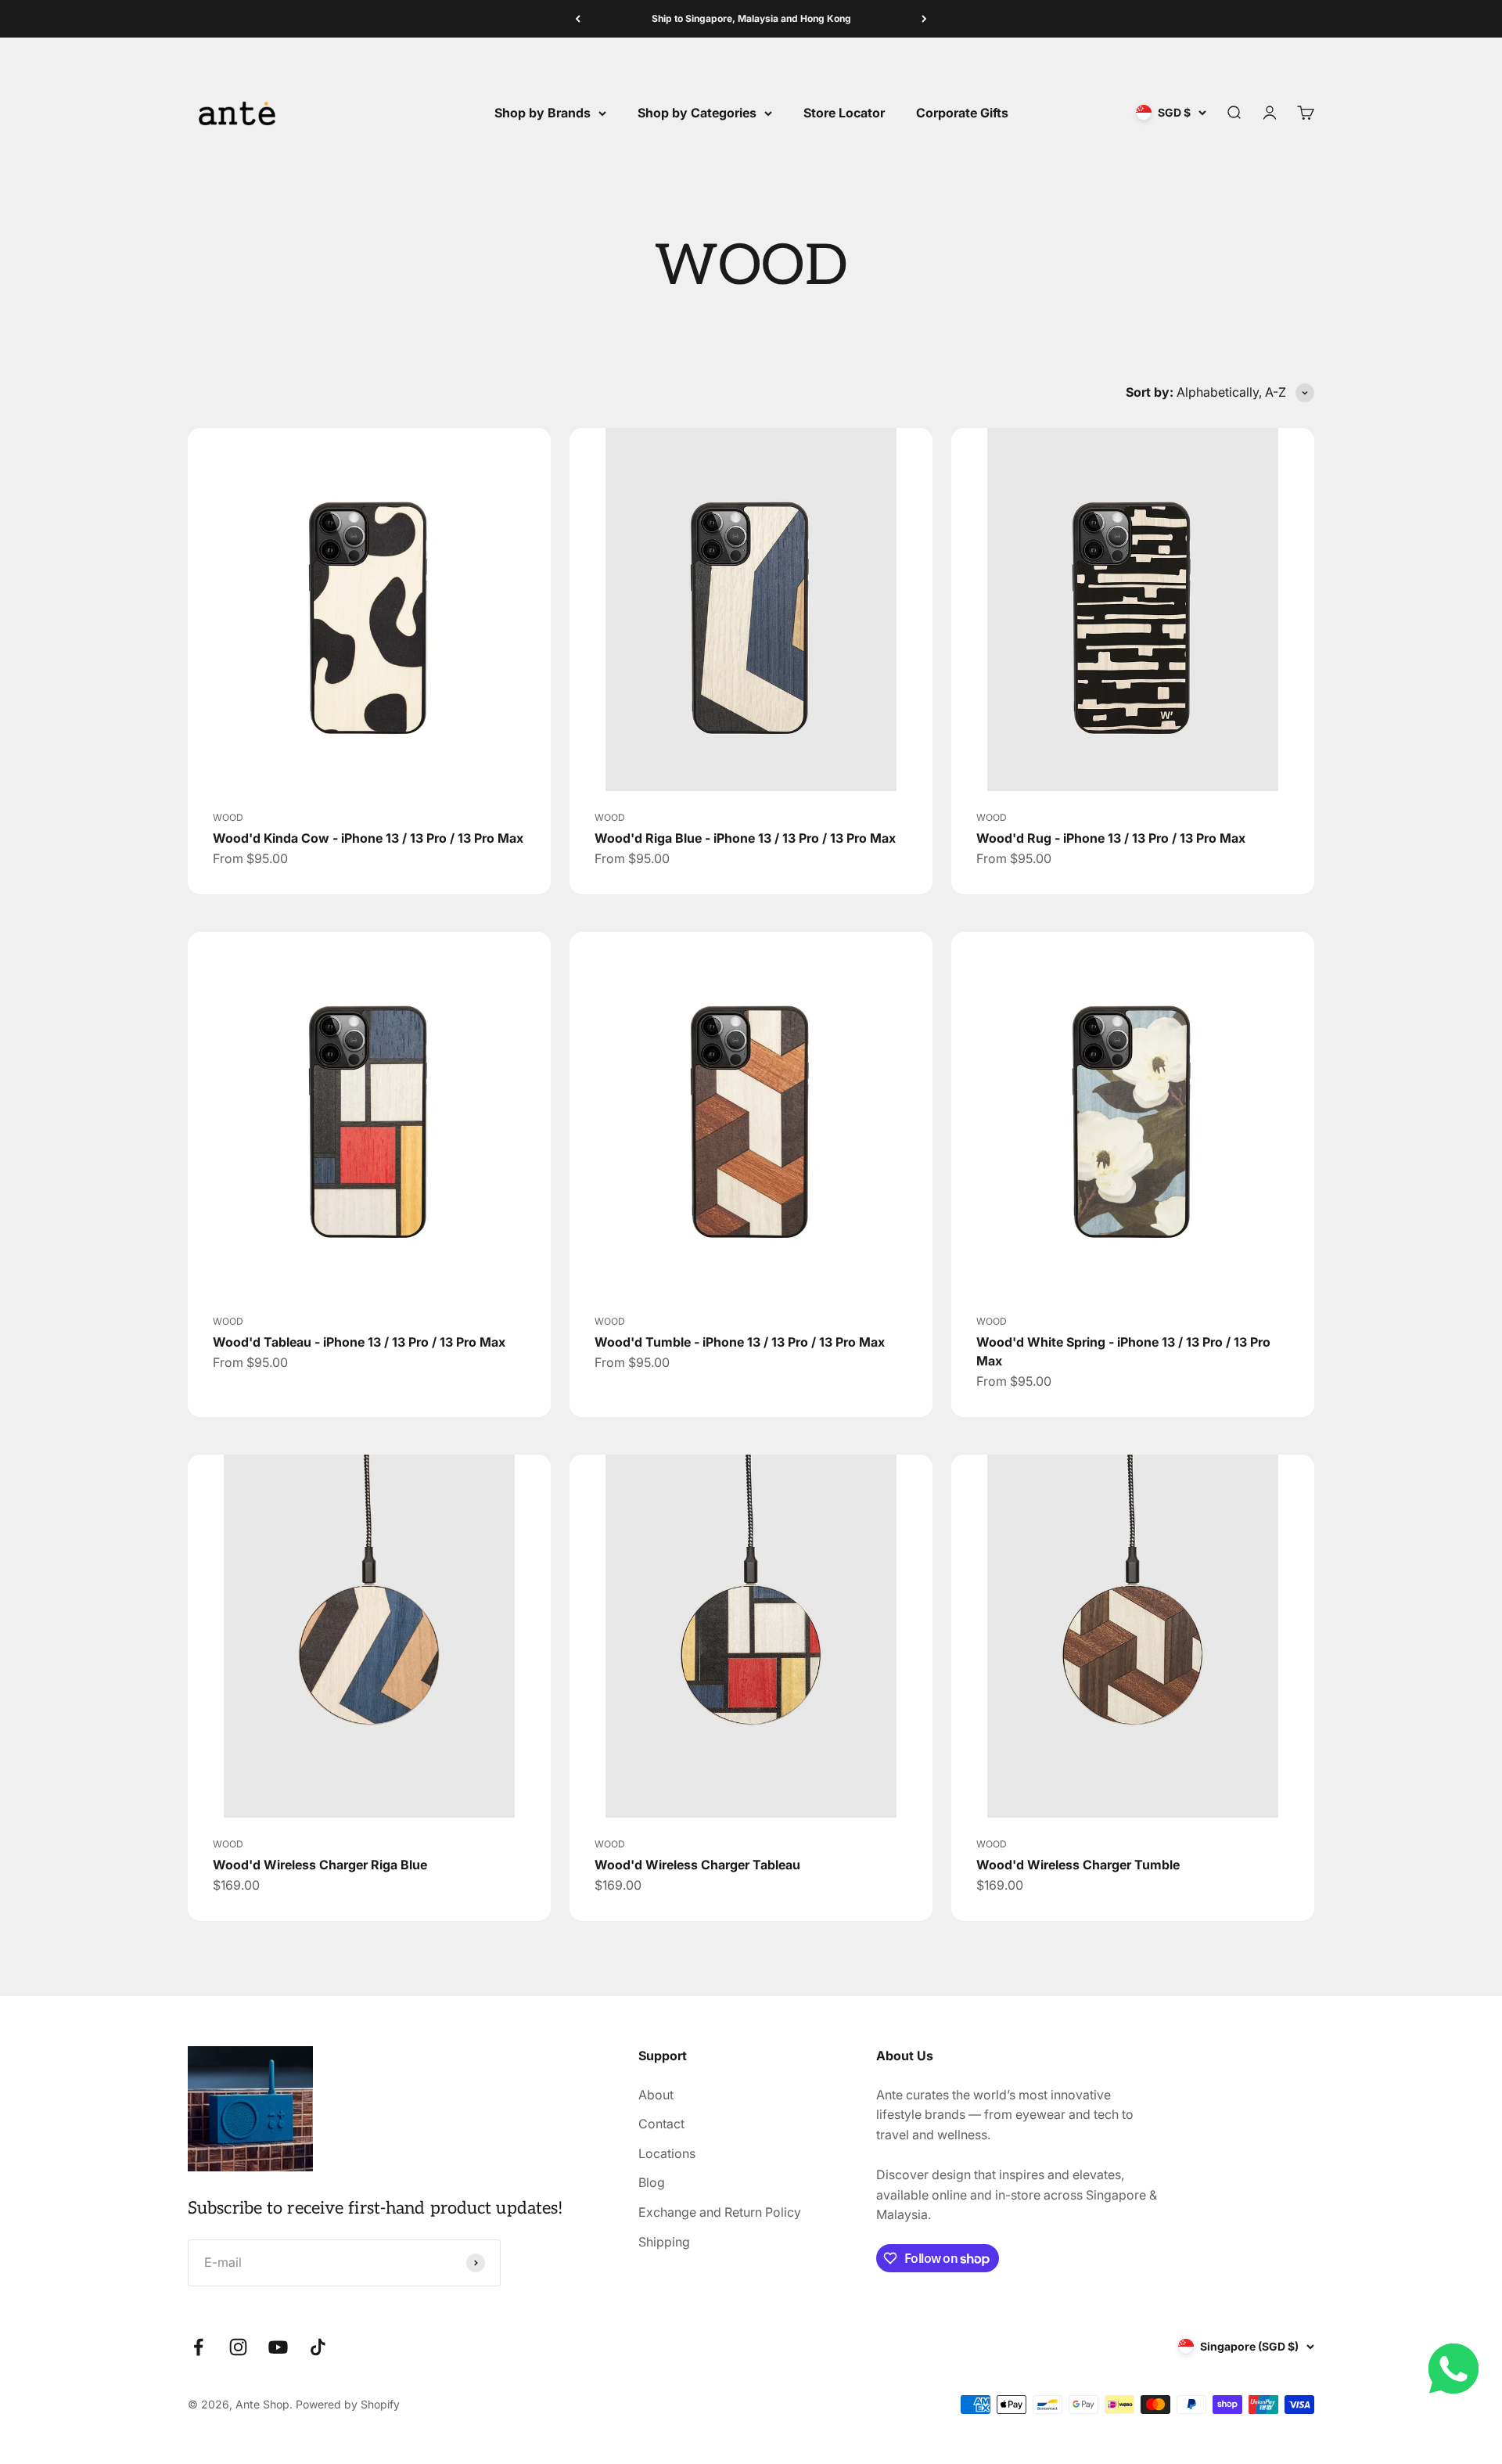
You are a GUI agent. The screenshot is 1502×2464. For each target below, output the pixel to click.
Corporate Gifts (962, 113)
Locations (667, 2153)
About (656, 2095)
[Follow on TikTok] (318, 2347)
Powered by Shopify (348, 2404)
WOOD (228, 817)
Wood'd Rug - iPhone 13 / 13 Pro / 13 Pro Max (1111, 838)
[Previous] (578, 19)
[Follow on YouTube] (278, 2347)
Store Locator (844, 113)
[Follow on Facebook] (198, 2347)
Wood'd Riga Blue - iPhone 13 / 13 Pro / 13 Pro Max (745, 838)
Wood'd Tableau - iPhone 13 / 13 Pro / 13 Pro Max (359, 1342)
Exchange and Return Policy (720, 2212)
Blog (652, 2182)
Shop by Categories (697, 113)
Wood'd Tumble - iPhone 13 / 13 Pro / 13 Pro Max (740, 1342)
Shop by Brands (543, 113)
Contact (661, 2124)
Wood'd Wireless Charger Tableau (697, 1865)
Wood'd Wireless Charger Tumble (1078, 1865)
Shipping (664, 2242)
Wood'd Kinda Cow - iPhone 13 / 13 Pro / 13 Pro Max (368, 838)
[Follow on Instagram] (238, 2347)
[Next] (924, 19)
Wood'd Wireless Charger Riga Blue (320, 1865)
